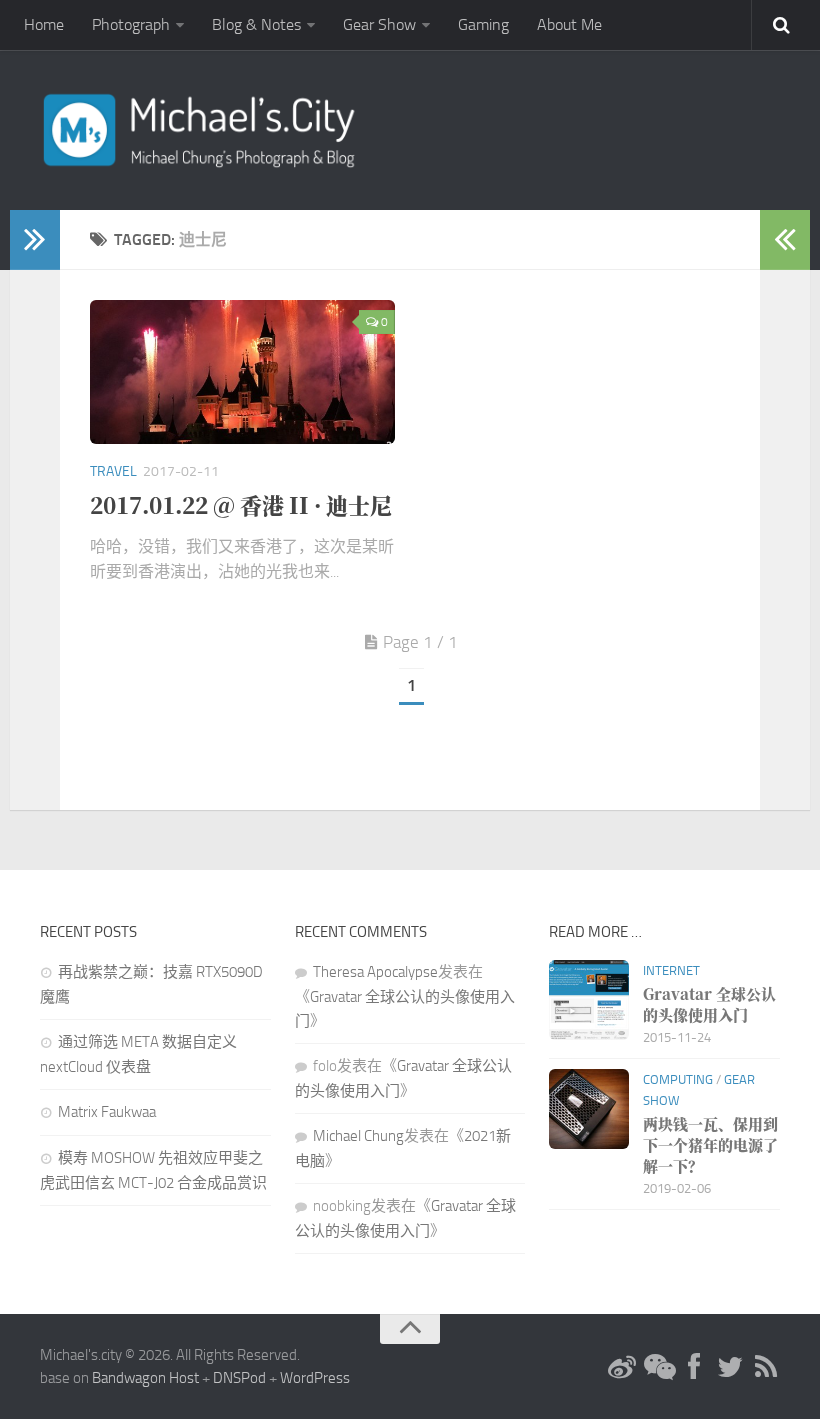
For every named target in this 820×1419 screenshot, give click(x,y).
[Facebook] (694, 1368)
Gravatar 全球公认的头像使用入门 (709, 1004)
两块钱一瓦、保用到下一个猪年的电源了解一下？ (710, 1144)
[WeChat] (658, 1368)
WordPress (315, 1378)
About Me (569, 24)
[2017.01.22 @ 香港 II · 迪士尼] (242, 372)
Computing (678, 1079)
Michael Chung (358, 1136)
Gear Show (379, 24)
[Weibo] (622, 1368)
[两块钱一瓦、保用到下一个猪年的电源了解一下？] (589, 1109)
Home (44, 24)
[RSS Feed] (766, 1368)
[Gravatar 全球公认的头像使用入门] (589, 1000)
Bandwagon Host (145, 1378)
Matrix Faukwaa (107, 1112)
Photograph (131, 24)
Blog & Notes (256, 24)
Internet (671, 970)
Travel (113, 471)
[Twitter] (730, 1368)
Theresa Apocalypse (375, 972)
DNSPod (239, 1378)
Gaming (483, 24)
